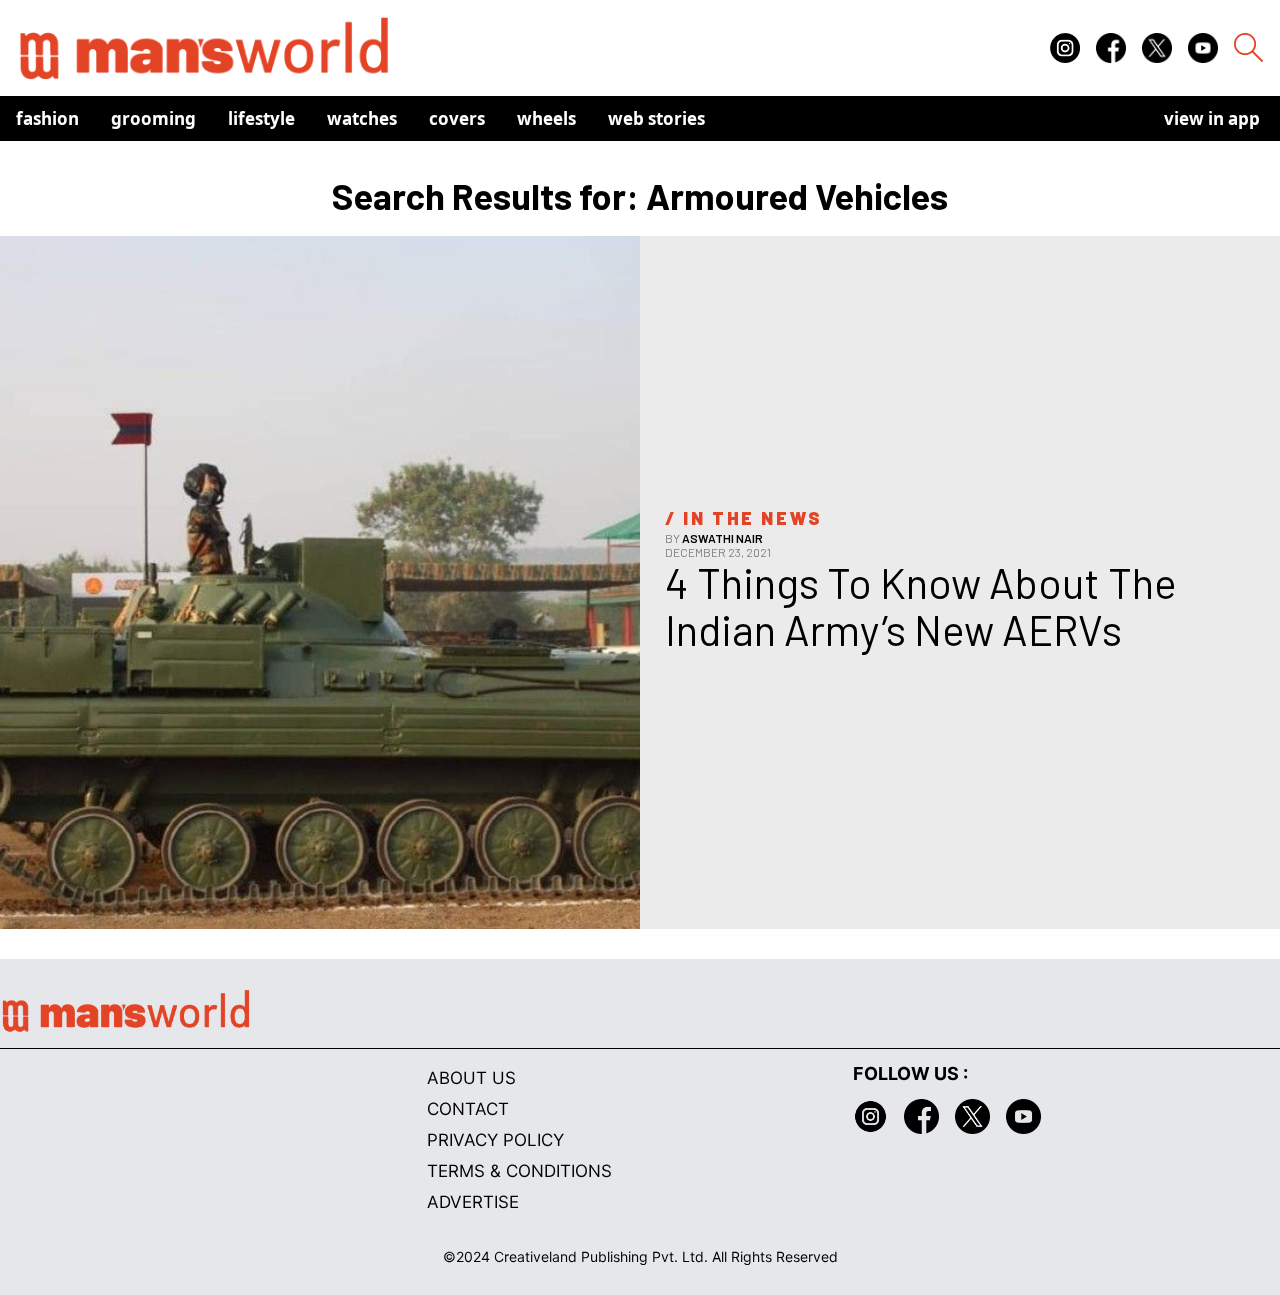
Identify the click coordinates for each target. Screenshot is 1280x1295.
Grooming (153, 118)
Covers (457, 118)
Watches (362, 118)
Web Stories (656, 118)
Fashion (47, 118)
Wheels (546, 118)
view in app (1212, 118)
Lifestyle (261, 118)
